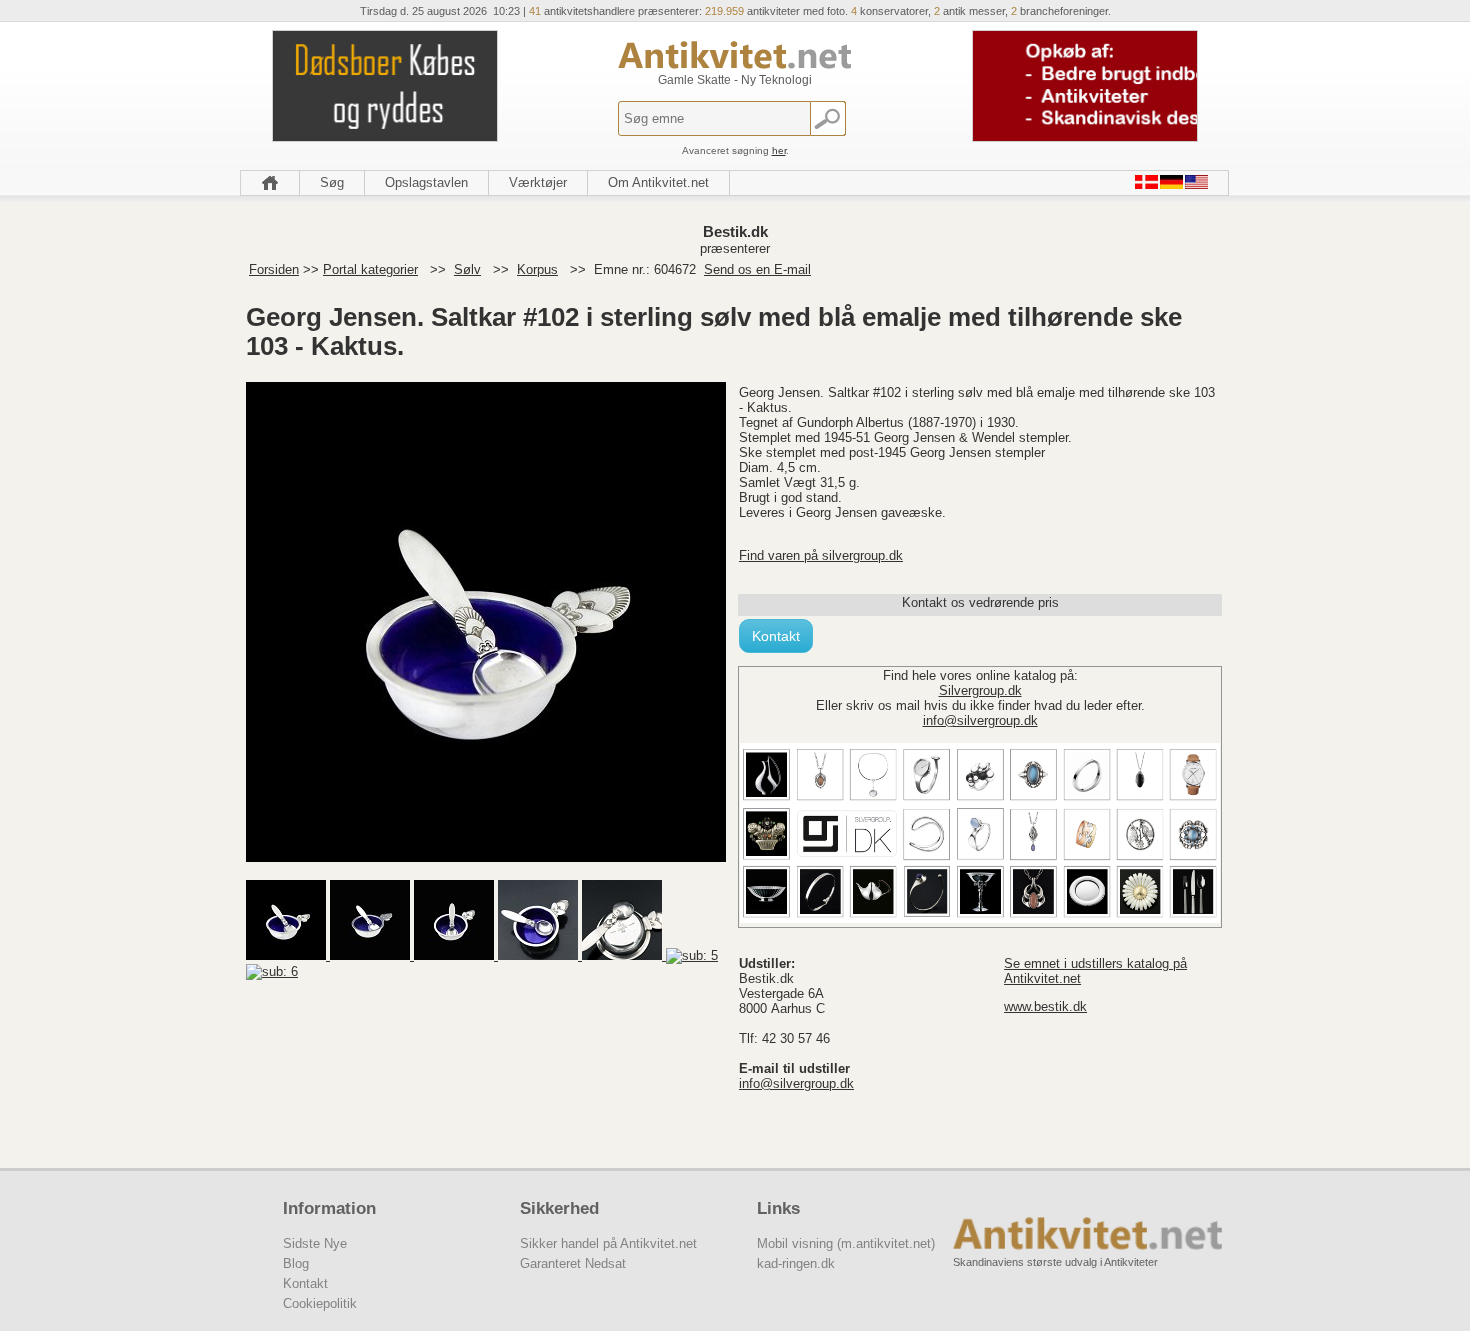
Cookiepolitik (320, 1303)
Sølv (467, 269)
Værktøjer (538, 182)
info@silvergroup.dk (980, 720)
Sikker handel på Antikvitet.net (608, 1243)
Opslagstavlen (426, 182)
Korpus (537, 269)
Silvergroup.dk (980, 690)
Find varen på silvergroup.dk (821, 555)
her (779, 150)
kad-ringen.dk (796, 1263)
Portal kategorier (370, 269)
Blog (296, 1263)
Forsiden (274, 269)
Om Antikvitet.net (658, 182)
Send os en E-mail (757, 269)
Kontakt (776, 636)
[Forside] (270, 183)
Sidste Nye (315, 1243)
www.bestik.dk (1045, 1006)
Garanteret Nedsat (573, 1263)
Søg (332, 182)
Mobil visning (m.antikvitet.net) (846, 1243)
